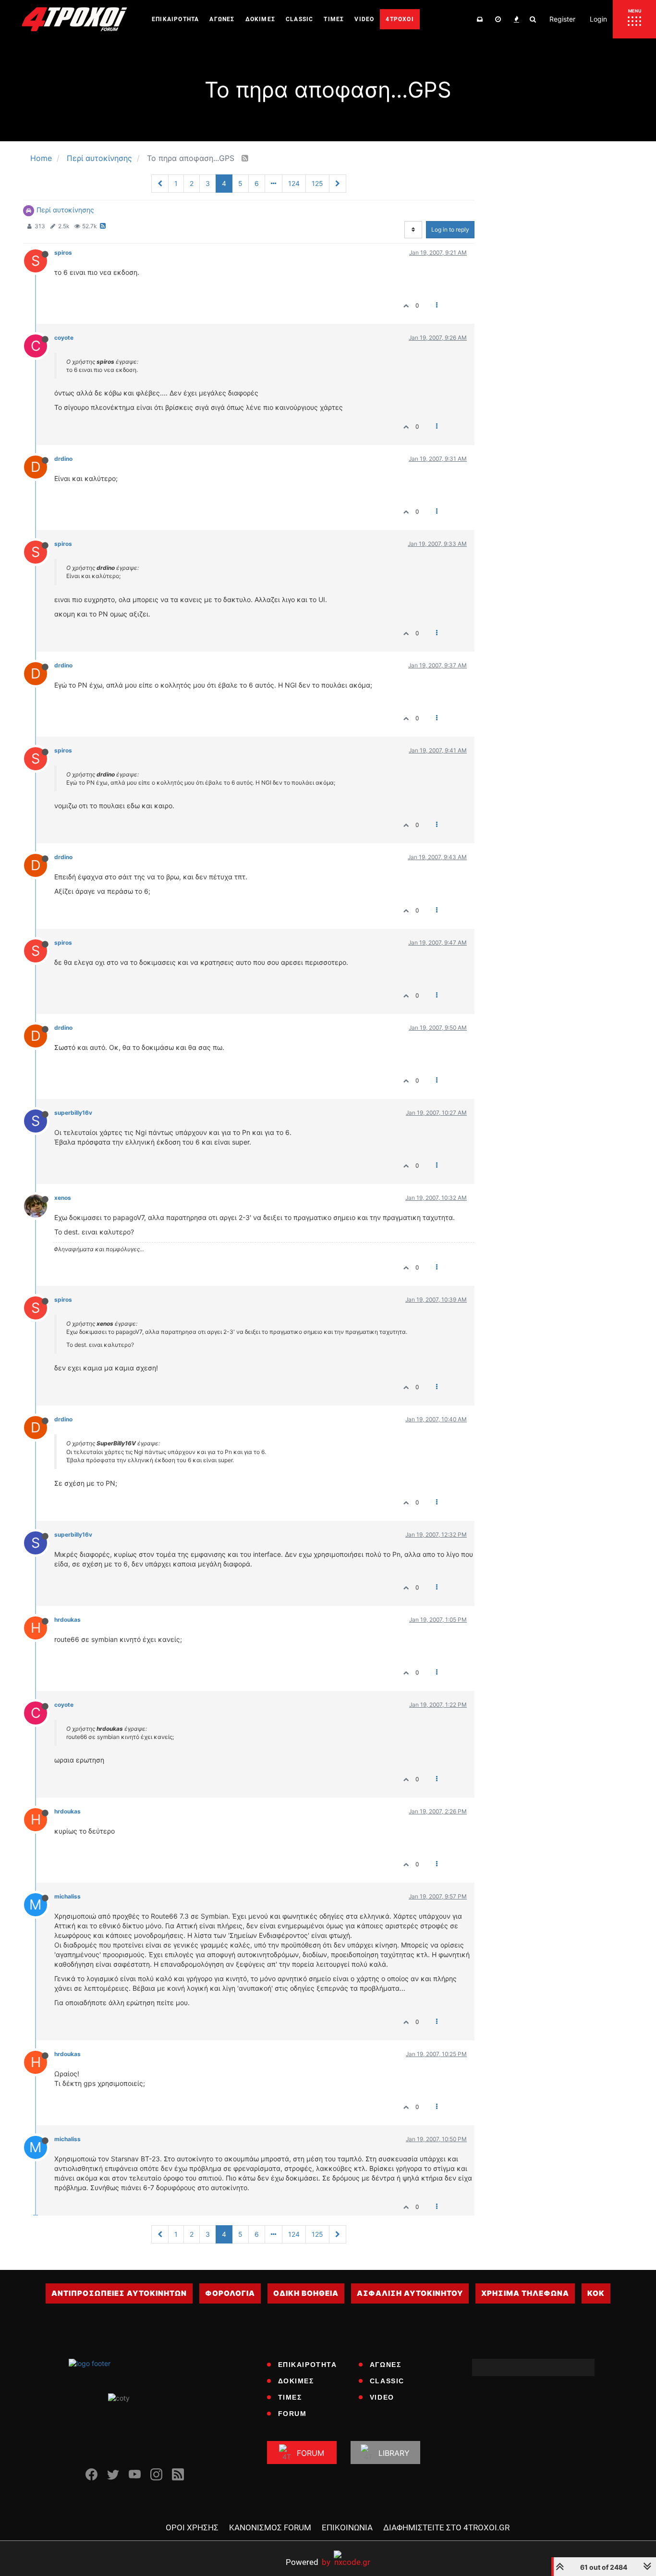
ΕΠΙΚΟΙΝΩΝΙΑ (347, 2527)
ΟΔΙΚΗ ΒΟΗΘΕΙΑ (306, 2293)
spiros (63, 253)
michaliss (67, 1896)
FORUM (292, 2414)
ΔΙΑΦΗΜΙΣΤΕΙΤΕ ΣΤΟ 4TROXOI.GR (446, 2527)
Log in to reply (450, 229)
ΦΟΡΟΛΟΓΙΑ (230, 2293)
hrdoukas (67, 1620)
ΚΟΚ (596, 2293)
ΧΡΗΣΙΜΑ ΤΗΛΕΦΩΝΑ (525, 2293)
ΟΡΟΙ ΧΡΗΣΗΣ (192, 2527)
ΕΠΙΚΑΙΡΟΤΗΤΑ (308, 2365)
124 (294, 183)
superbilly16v (73, 1113)
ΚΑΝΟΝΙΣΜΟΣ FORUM (270, 2527)
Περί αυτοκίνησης (65, 210)
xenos (63, 1198)
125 (317, 183)
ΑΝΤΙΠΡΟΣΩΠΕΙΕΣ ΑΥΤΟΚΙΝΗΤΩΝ (119, 2293)
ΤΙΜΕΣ (290, 2397)
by (308, 2562)
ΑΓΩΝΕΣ (386, 2365)
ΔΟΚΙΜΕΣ (296, 2381)
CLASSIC (387, 2381)
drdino (63, 459)
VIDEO (382, 2397)
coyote (64, 338)
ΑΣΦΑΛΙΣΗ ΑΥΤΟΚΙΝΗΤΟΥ (410, 2293)
